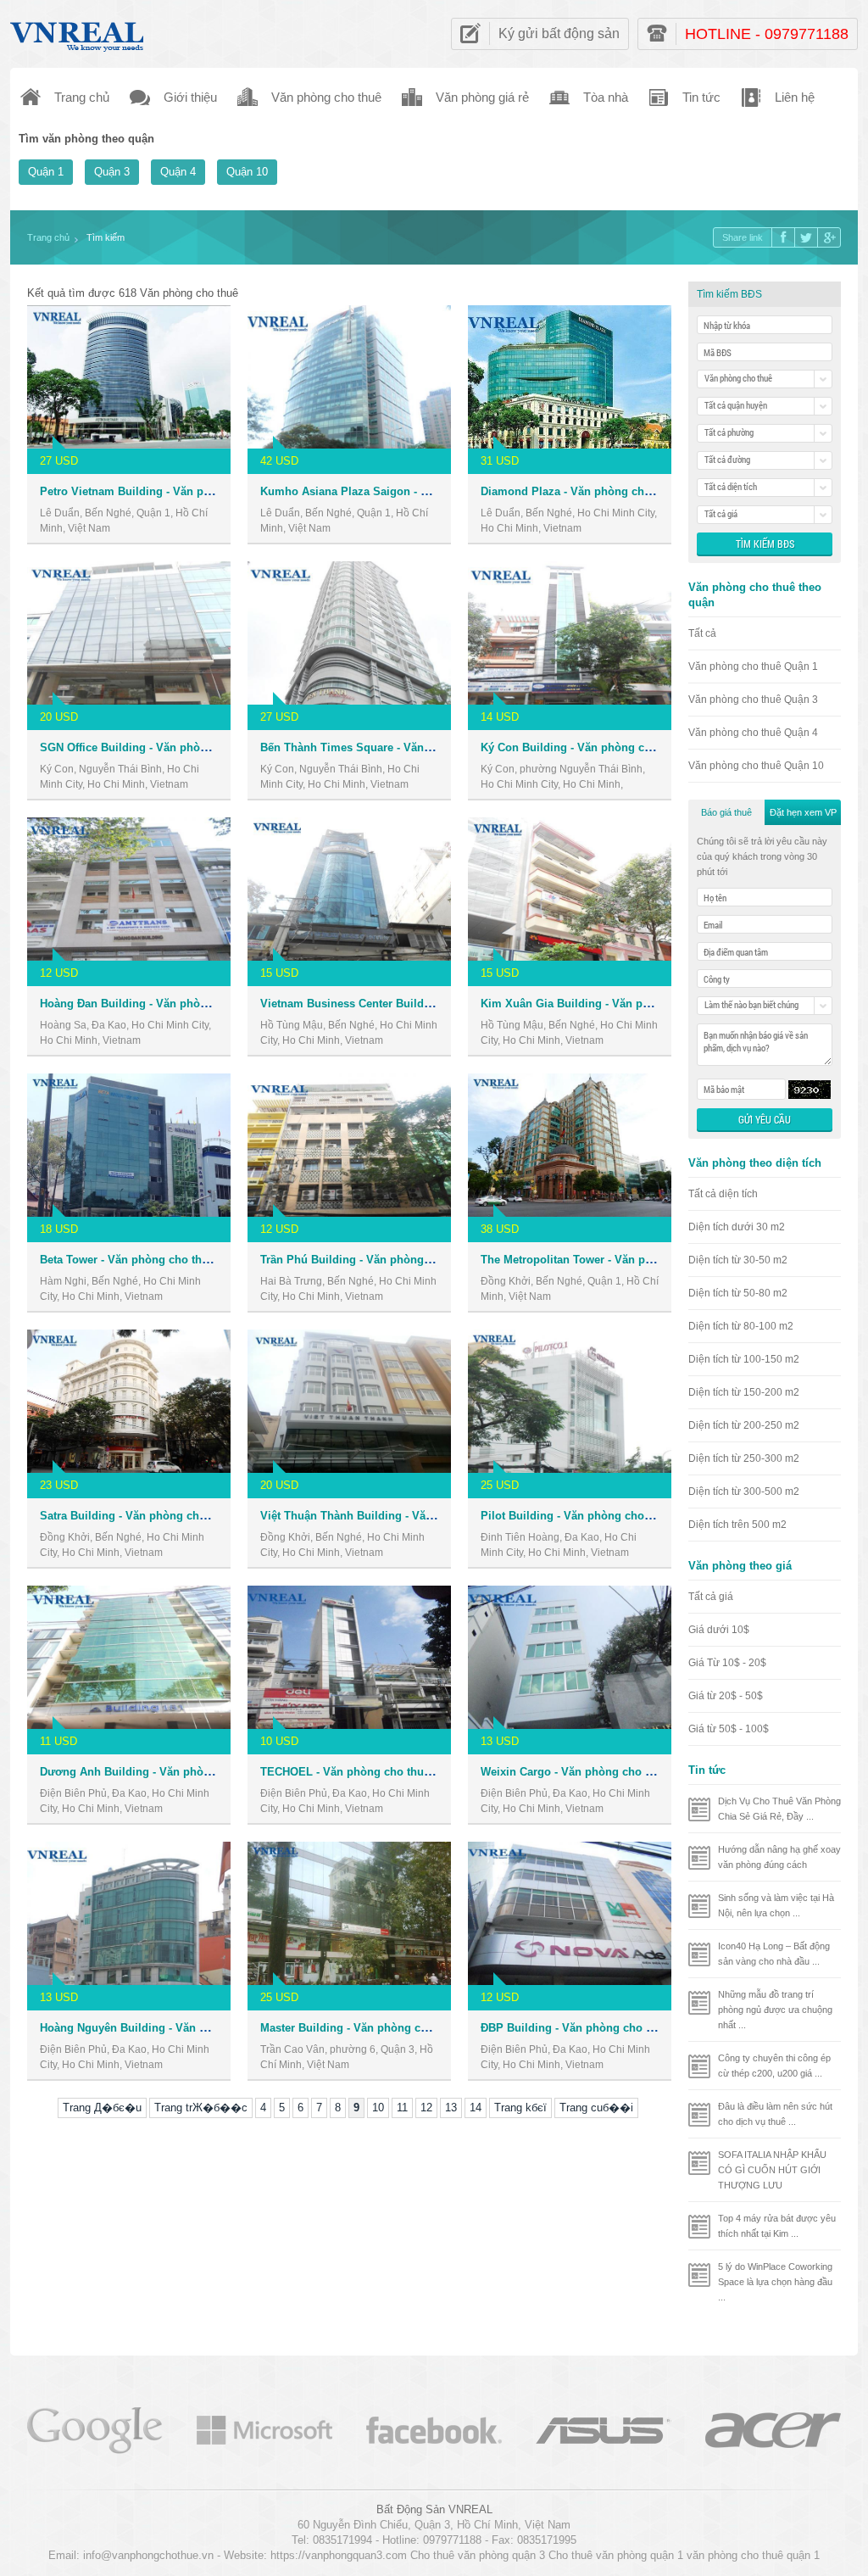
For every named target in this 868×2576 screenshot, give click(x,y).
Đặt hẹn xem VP (803, 812)
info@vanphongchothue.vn (148, 2555)
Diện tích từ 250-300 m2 (744, 1458)
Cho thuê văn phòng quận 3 (478, 2555)
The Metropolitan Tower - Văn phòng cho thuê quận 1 (620, 1260)
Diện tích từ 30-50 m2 (738, 1260)
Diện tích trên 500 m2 (737, 1525)
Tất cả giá (711, 1597)
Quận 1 (46, 172)
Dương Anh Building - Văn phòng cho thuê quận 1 (172, 1772)
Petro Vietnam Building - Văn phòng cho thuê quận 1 (179, 491)
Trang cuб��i (596, 2108)
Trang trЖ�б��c (201, 2108)
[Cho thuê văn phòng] (95, 2429)
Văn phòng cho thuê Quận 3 (753, 700)
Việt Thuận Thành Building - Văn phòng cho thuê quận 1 (409, 1516)
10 (378, 2108)
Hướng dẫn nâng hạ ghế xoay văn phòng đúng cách (779, 1857)
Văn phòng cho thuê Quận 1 (753, 666)
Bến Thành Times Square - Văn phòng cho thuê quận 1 (405, 747)
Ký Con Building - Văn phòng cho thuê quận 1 (602, 747)
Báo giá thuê (726, 812)
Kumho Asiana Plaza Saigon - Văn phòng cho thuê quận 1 (413, 491)
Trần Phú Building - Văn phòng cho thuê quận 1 (386, 1260)
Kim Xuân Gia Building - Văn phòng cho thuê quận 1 (619, 1004)
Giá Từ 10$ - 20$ (727, 1663)
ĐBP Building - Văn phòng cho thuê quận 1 (594, 2028)
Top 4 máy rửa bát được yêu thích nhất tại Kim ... (777, 2226)
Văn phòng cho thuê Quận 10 (756, 766)
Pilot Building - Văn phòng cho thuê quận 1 (595, 1516)
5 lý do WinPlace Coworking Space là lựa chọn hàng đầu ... (775, 2282)
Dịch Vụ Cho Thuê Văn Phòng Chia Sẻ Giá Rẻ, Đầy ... (779, 1809)
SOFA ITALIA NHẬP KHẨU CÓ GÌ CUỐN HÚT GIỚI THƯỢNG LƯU (772, 2170)
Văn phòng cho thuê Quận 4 (753, 733)
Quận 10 (247, 172)
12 (426, 2108)
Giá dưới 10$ (719, 1630)
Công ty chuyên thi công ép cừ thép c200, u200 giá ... (774, 2066)
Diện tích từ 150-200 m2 (744, 1392)
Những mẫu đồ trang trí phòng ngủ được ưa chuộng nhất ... (775, 2010)
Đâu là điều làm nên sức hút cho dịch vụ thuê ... (775, 2114)
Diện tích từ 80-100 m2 (741, 1326)
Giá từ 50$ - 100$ (729, 1729)
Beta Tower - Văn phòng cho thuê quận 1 (147, 1260)
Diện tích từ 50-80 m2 (738, 1293)
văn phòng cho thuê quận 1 (753, 2555)
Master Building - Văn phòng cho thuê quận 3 (380, 2028)
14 (476, 2108)
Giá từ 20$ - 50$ (726, 1696)
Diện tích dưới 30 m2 (737, 1227)
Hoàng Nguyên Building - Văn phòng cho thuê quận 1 (181, 2028)
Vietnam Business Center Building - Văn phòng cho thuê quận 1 (428, 1004)
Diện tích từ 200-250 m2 (744, 1425)
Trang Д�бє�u (102, 2108)
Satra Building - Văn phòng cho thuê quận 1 (156, 1516)
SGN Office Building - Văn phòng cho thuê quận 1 (171, 747)
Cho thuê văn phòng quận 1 (616, 2555)
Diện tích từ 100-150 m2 (744, 1359)
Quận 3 (112, 172)
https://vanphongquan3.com (339, 2555)
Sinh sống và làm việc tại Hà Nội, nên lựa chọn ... (776, 1905)
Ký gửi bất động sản (559, 33)
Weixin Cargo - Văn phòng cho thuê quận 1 (594, 1772)
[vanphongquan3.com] (78, 33)
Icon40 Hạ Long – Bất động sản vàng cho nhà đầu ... (774, 1954)
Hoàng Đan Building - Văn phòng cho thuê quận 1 (171, 1004)
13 (451, 2108)
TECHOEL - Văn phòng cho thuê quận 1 (364, 1772)
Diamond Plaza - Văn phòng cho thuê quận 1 (598, 491)
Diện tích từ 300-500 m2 (744, 1492)
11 (402, 2108)
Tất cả (702, 633)
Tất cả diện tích (723, 1194)
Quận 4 (178, 172)
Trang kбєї (520, 2108)
